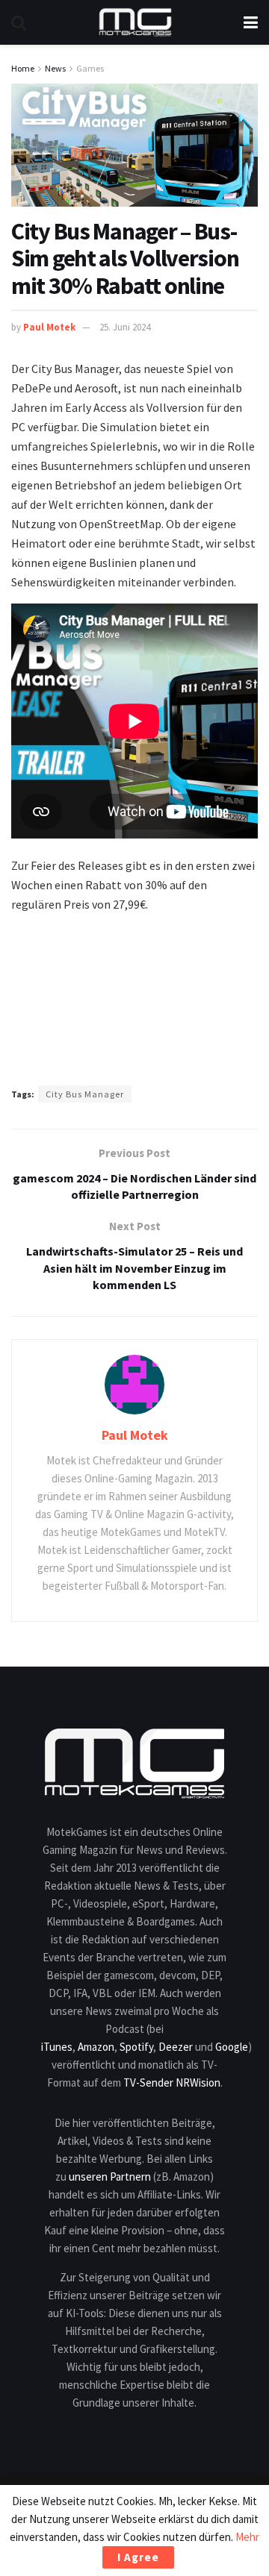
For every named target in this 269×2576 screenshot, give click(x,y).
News (55, 68)
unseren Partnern (110, 2177)
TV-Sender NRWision (172, 2083)
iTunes (57, 2047)
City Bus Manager (85, 1094)
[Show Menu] (251, 22)
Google (232, 2047)
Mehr (247, 2537)
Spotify (136, 2047)
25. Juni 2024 (125, 327)
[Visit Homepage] (135, 22)
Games (90, 68)
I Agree (138, 2557)
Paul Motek (49, 327)
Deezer (176, 2047)
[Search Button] (19, 22)
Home (23, 68)
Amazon (96, 2047)
